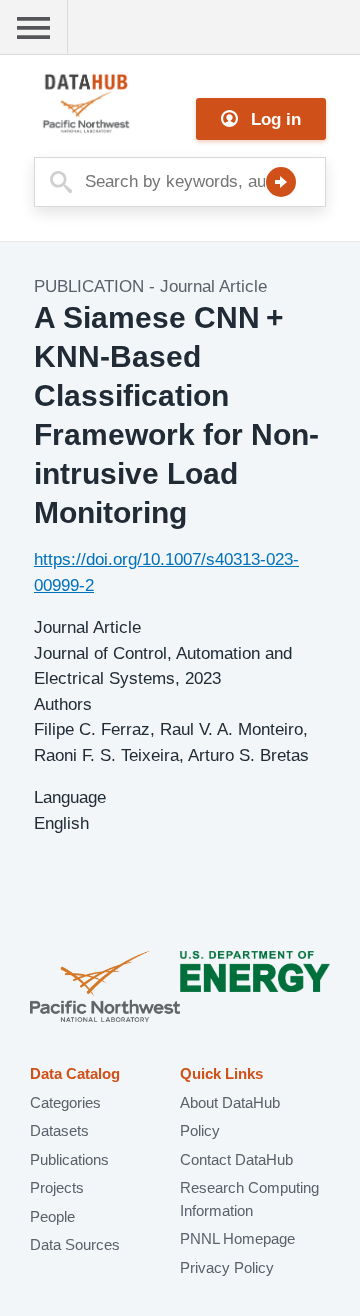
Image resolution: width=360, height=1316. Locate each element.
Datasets (59, 1130)
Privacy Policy (227, 1267)
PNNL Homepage (237, 1238)
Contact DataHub (236, 1159)
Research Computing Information (249, 1199)
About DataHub (230, 1102)
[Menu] (34, 27)
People (52, 1216)
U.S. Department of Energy (255, 988)
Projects (57, 1187)
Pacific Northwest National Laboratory (105, 988)
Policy (200, 1130)
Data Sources (75, 1244)
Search (281, 182)
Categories (65, 1102)
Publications (69, 1159)
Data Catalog (75, 1073)
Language (70, 797)
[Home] (134, 103)
